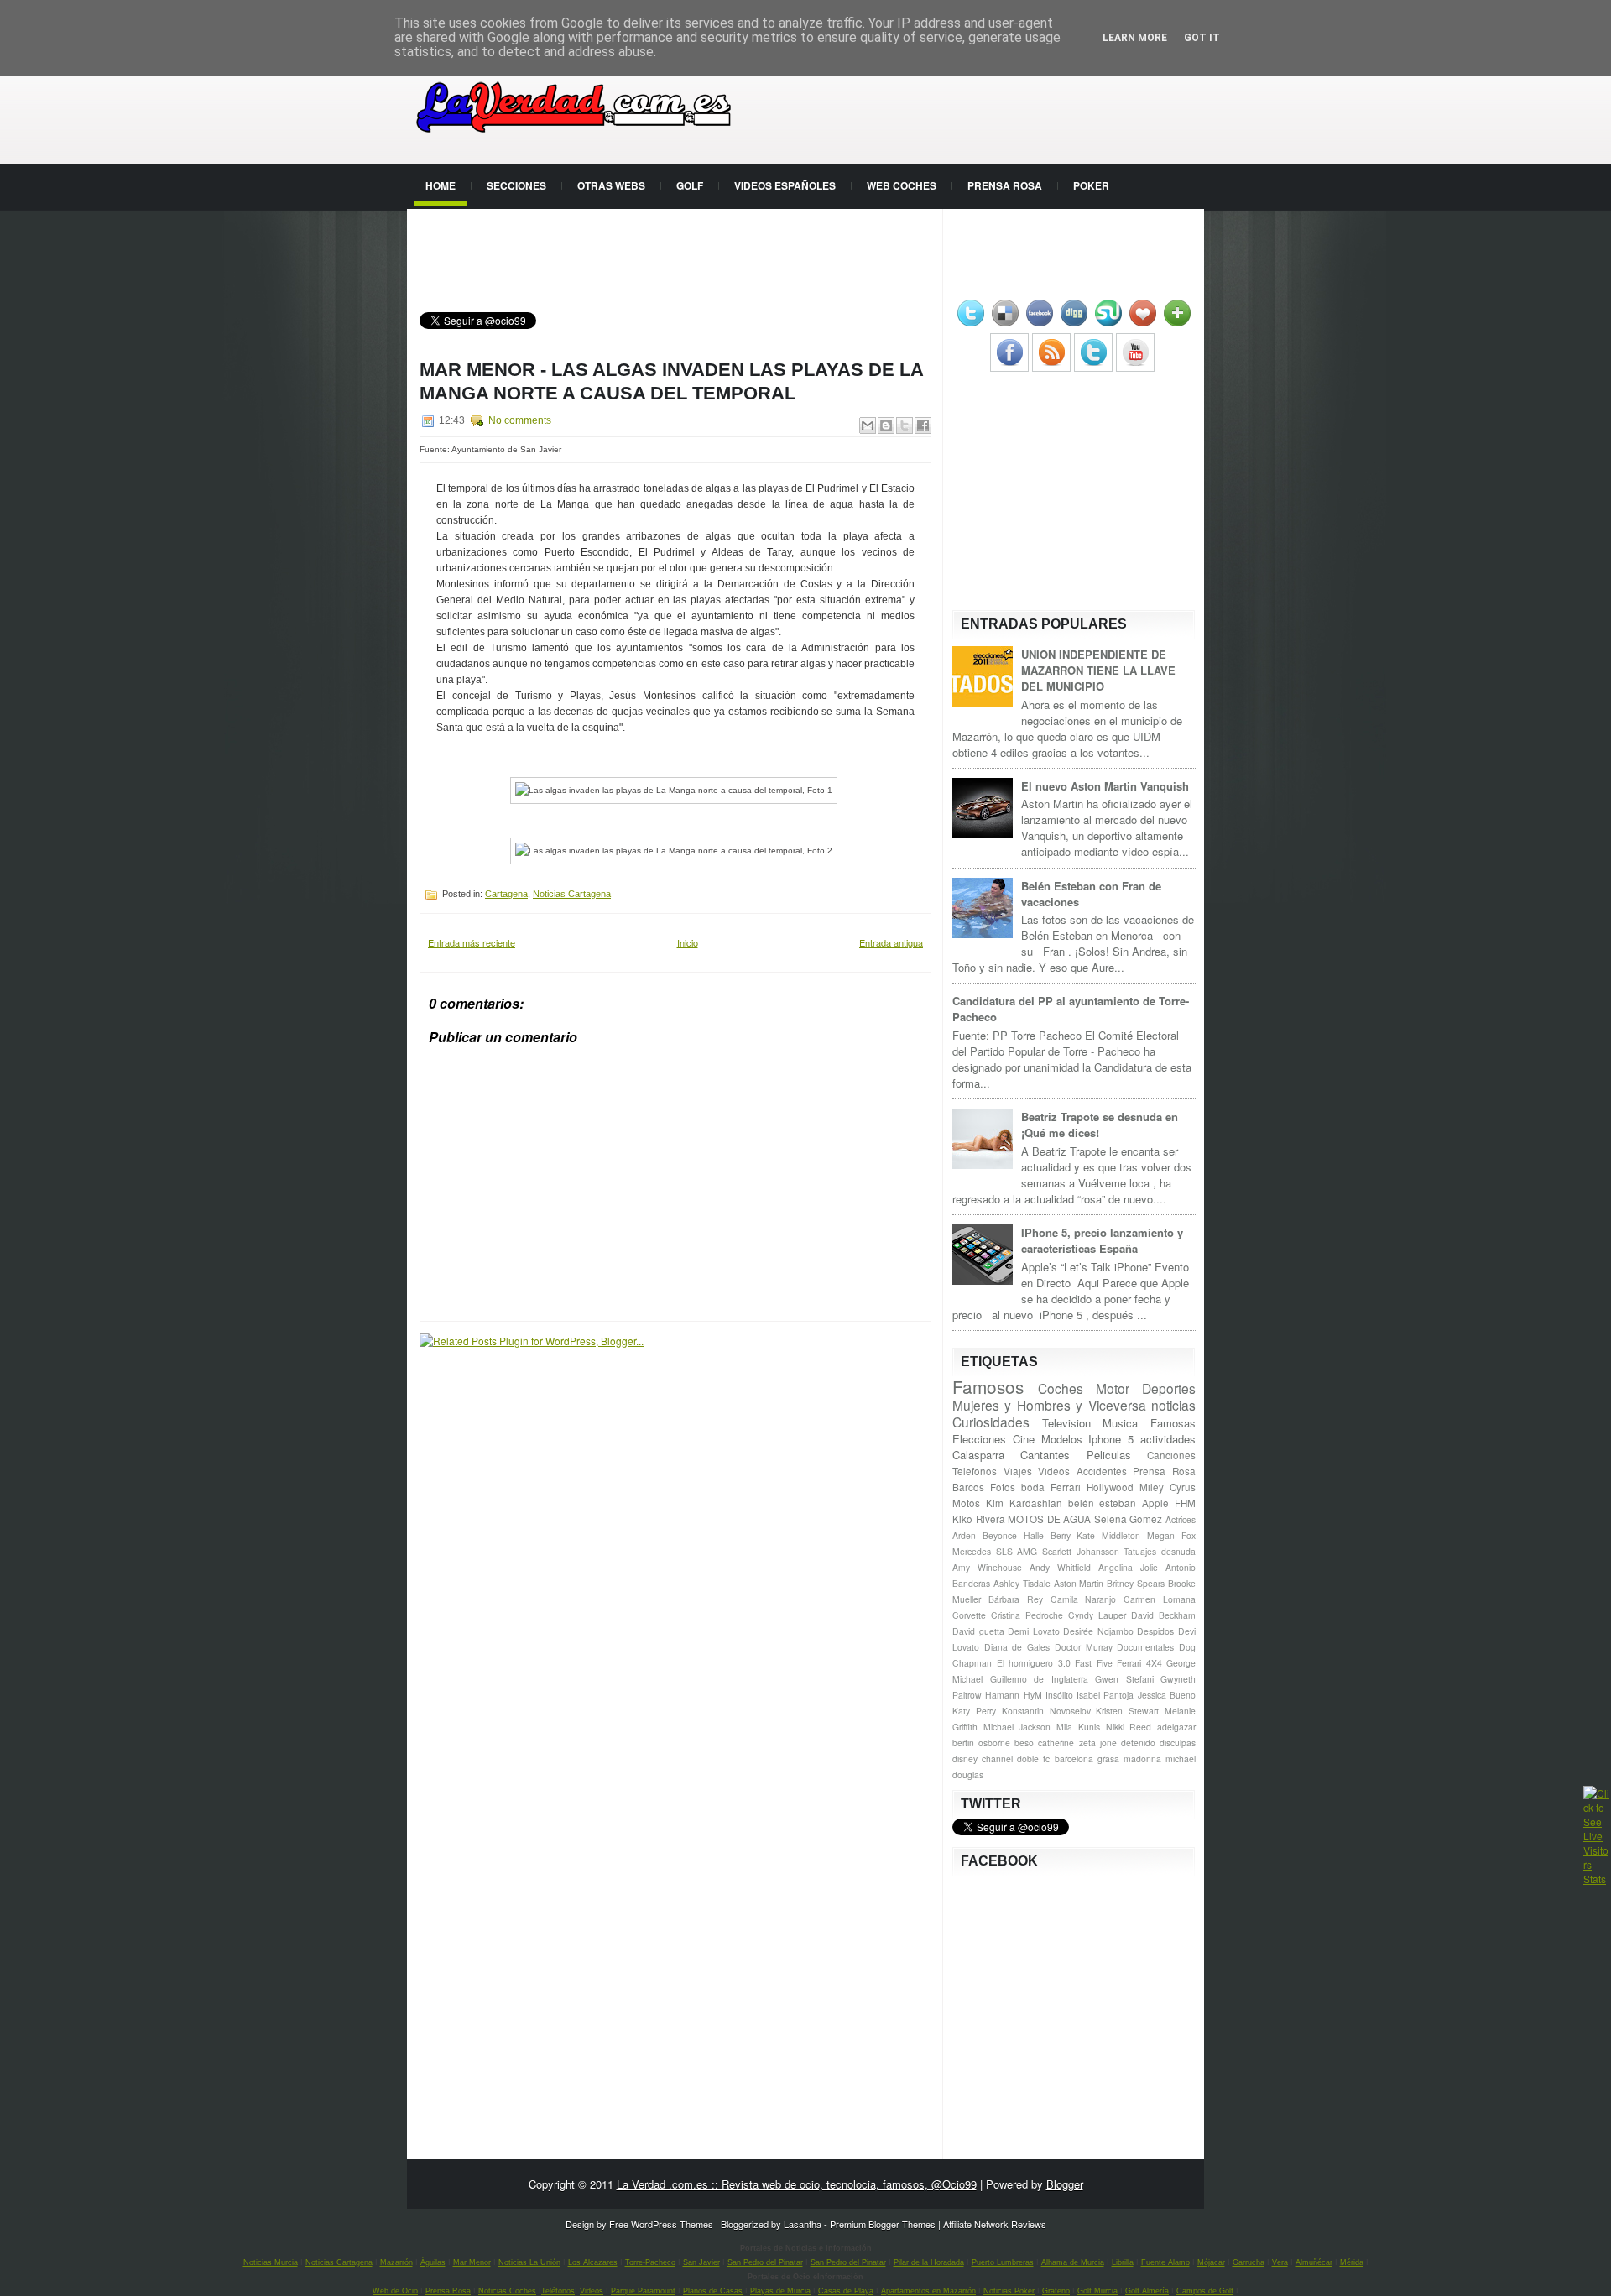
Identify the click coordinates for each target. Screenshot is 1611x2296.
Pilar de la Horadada (929, 2262)
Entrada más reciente (472, 942)
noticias (1173, 1405)
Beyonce (1000, 1535)
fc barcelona (1068, 1759)
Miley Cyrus (1168, 1487)
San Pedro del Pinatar (765, 2262)
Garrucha (1249, 2262)
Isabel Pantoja (1105, 1695)
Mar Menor (472, 2262)
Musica (1120, 1423)
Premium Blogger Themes (883, 2224)
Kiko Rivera (979, 1519)
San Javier (701, 2262)
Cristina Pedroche (1027, 1615)
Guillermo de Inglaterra (1039, 1679)
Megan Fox (1171, 1535)
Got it (1202, 38)
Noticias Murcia (271, 2262)
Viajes (1018, 1471)
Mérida (1352, 2262)
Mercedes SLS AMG (995, 1551)
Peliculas (1109, 1455)
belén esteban (1103, 1503)
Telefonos (975, 1471)
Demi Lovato (1034, 1631)
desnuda (1178, 1551)
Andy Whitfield (1060, 1567)
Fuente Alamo (1165, 2262)
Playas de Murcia (780, 2291)
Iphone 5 (1111, 1439)
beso (1024, 1743)
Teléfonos (558, 2291)
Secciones (516, 185)
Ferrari (1066, 1487)
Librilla (1123, 2262)
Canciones (1171, 1455)
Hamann (1002, 1695)
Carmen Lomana (1160, 1599)
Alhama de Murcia (1073, 2262)
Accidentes (1102, 1471)
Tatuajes (1140, 1551)
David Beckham (1163, 1615)
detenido (1138, 1743)
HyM (1033, 1695)
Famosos (988, 1386)
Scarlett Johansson (1081, 1551)
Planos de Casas (713, 2291)
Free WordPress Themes (661, 2224)
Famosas (1173, 1423)
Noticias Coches (507, 2291)
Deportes (1169, 1388)
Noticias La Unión (529, 2262)
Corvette (969, 1615)
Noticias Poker (1009, 2291)
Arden (964, 1535)
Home (441, 185)
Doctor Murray (1084, 1647)
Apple (1155, 1503)
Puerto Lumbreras (1003, 2262)
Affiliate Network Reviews (995, 2224)
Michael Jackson (1017, 1727)
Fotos (1003, 1487)
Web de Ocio (395, 2291)
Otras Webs (611, 185)
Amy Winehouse (987, 1567)
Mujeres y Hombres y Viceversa (1049, 1405)
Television (1066, 1423)
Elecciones (979, 1439)
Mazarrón (396, 2262)
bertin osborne (981, 1743)
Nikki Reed (1129, 1727)
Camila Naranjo (1084, 1599)
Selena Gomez (1129, 1519)
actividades (1168, 1439)
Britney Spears (1136, 1583)
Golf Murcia (1097, 2291)
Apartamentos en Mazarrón (928, 2291)
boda (1033, 1487)
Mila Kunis (1078, 1727)
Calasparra (978, 1455)
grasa (1108, 1759)
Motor (1113, 1388)
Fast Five (1094, 1663)
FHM (1185, 1503)
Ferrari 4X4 (1139, 1663)
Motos (966, 1503)
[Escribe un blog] (886, 425)
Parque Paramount (643, 2291)
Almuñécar (1314, 2262)
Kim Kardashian (1024, 1503)
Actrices (1181, 1519)
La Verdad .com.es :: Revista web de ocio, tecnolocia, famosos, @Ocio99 (797, 2184)
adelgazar (1176, 1727)
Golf (690, 185)
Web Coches (902, 185)
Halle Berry (1047, 1535)
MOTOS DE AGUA (1049, 1519)
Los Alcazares (593, 2262)
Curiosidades (991, 1422)
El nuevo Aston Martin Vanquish (1105, 786)
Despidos (1155, 1631)
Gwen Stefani (1124, 1679)
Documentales (1145, 1647)
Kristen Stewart (1127, 1711)
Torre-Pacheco (650, 2262)
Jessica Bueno (1167, 1695)
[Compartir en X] (905, 425)
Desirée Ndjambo (1098, 1631)
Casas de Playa (846, 2291)
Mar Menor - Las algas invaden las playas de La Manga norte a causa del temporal (671, 381)
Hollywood (1110, 1487)
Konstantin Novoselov (1046, 1711)
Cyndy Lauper (1097, 1615)
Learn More (1135, 38)
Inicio (688, 942)
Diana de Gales (1017, 1647)
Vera (1280, 2262)
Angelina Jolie (1128, 1567)
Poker (1091, 185)
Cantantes (1045, 1455)
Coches (1061, 1388)
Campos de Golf (1205, 2291)
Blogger (1065, 2184)
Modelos (1062, 1439)
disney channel (983, 1759)
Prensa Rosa (1005, 185)
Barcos (968, 1487)
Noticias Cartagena (572, 894)
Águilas (433, 2262)
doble (1028, 1759)
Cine (1024, 1439)
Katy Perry (974, 1711)
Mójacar (1211, 2262)
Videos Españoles (785, 185)
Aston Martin (1079, 1583)
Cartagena (506, 894)
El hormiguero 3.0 (1034, 1663)
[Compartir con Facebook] (923, 425)
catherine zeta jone (1077, 1743)
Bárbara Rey (1016, 1599)
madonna (1142, 1759)
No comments (520, 420)
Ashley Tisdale (1022, 1583)
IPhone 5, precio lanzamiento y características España (1102, 1240)
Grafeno (1056, 2291)
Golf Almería (1147, 2291)
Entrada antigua (891, 942)
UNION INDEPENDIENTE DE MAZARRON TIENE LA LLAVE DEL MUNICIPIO (1098, 670)
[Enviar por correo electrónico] (868, 425)
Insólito (1059, 1695)
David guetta (978, 1631)
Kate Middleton (1108, 1535)
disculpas (1178, 1743)
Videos (1054, 1471)
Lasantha (803, 2224)
